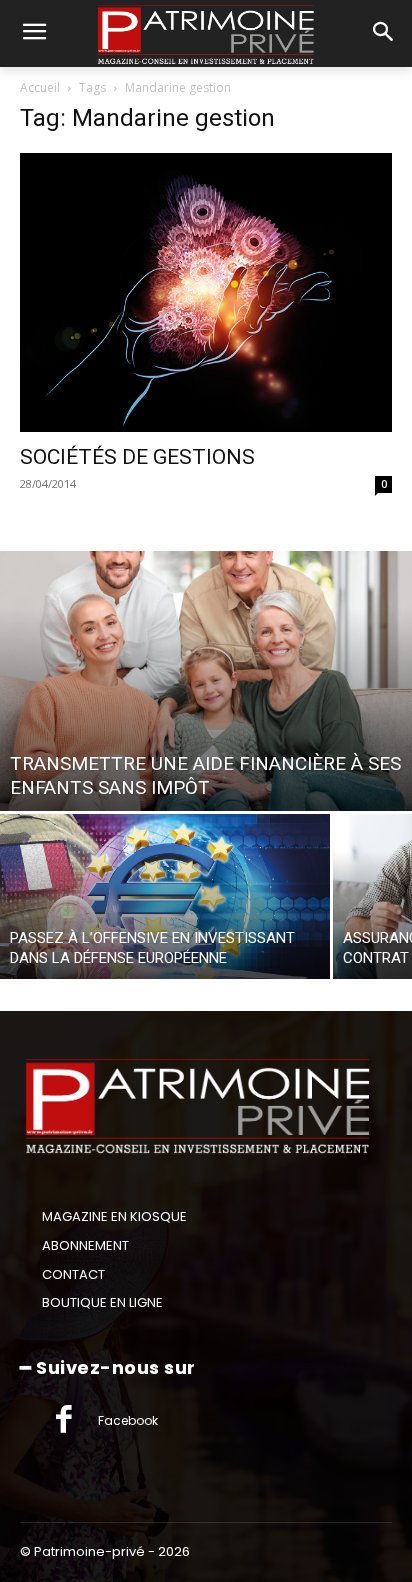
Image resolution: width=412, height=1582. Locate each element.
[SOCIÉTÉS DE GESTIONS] (206, 292)
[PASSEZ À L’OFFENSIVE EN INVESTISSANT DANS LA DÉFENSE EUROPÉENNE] (165, 896)
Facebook (128, 1420)
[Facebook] (64, 1421)
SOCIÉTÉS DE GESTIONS (137, 457)
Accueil (40, 87)
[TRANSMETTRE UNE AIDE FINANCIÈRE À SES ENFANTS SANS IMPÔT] (206, 681)
